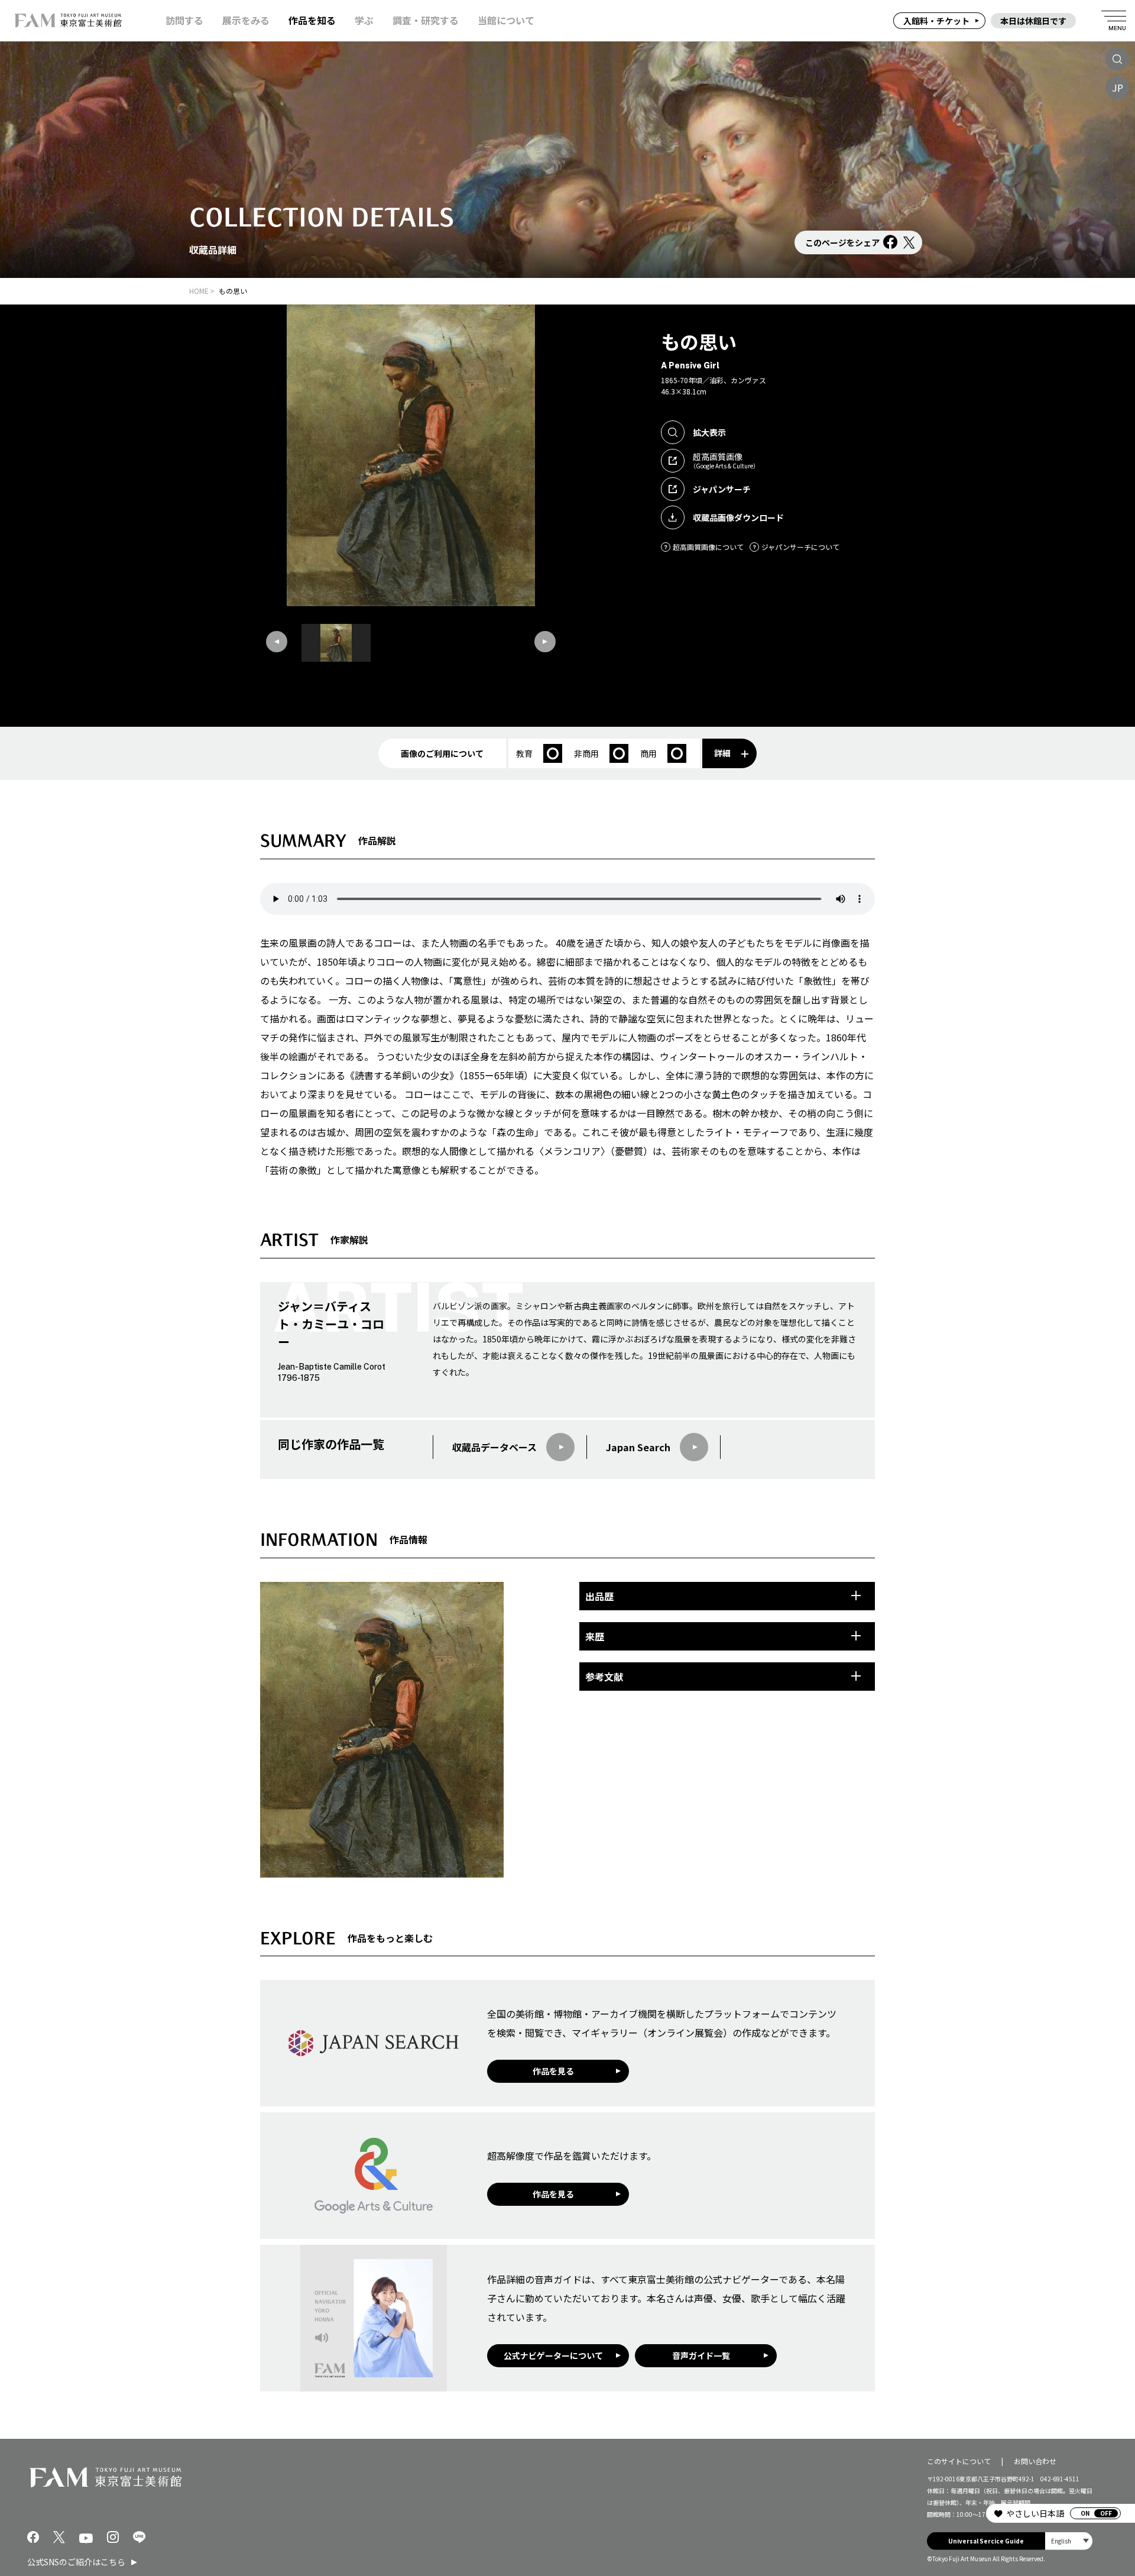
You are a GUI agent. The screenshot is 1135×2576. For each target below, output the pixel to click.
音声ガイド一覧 (701, 2355)
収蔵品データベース (494, 1447)
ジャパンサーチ (722, 489)
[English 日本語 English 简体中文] (1069, 2541)
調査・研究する (426, 20)
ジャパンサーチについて (800, 547)
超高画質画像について (708, 547)
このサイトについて (959, 2461)
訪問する (184, 20)
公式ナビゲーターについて (553, 2355)
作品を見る (553, 2071)
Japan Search (638, 1447)
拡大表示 (709, 432)
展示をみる (246, 20)
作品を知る (312, 20)
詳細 (722, 753)
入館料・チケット (936, 21)
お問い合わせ (1035, 2461)
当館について (506, 20)
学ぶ (364, 20)
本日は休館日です (1033, 21)
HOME (199, 291)
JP (1118, 88)
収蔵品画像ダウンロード (738, 517)
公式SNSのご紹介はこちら (76, 2562)
